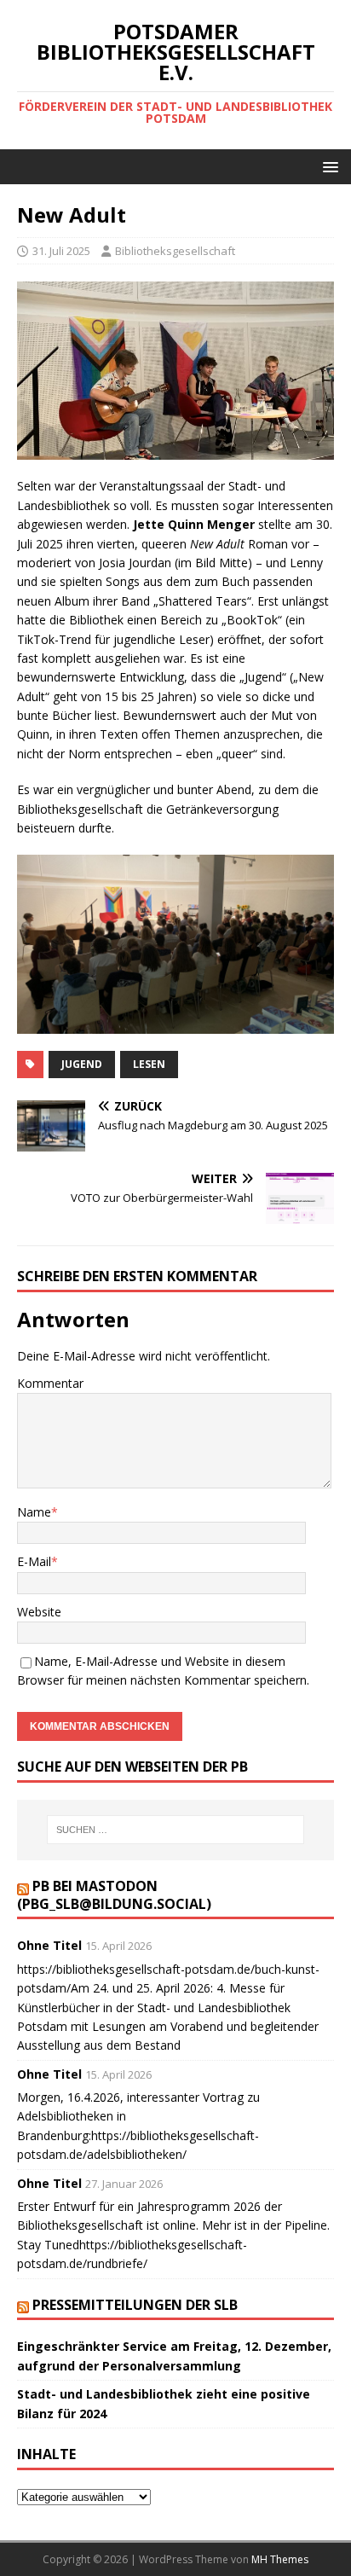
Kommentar (50, 1383)
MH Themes (280, 2559)
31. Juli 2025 (61, 251)
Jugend (82, 1064)
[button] (328, 166)
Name (34, 1512)
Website (39, 1612)
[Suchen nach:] (176, 1830)
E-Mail (34, 1561)
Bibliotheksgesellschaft (175, 251)
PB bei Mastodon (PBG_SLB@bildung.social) (114, 1895)
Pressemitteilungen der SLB (135, 2305)
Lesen (149, 1064)
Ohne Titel (49, 1945)
